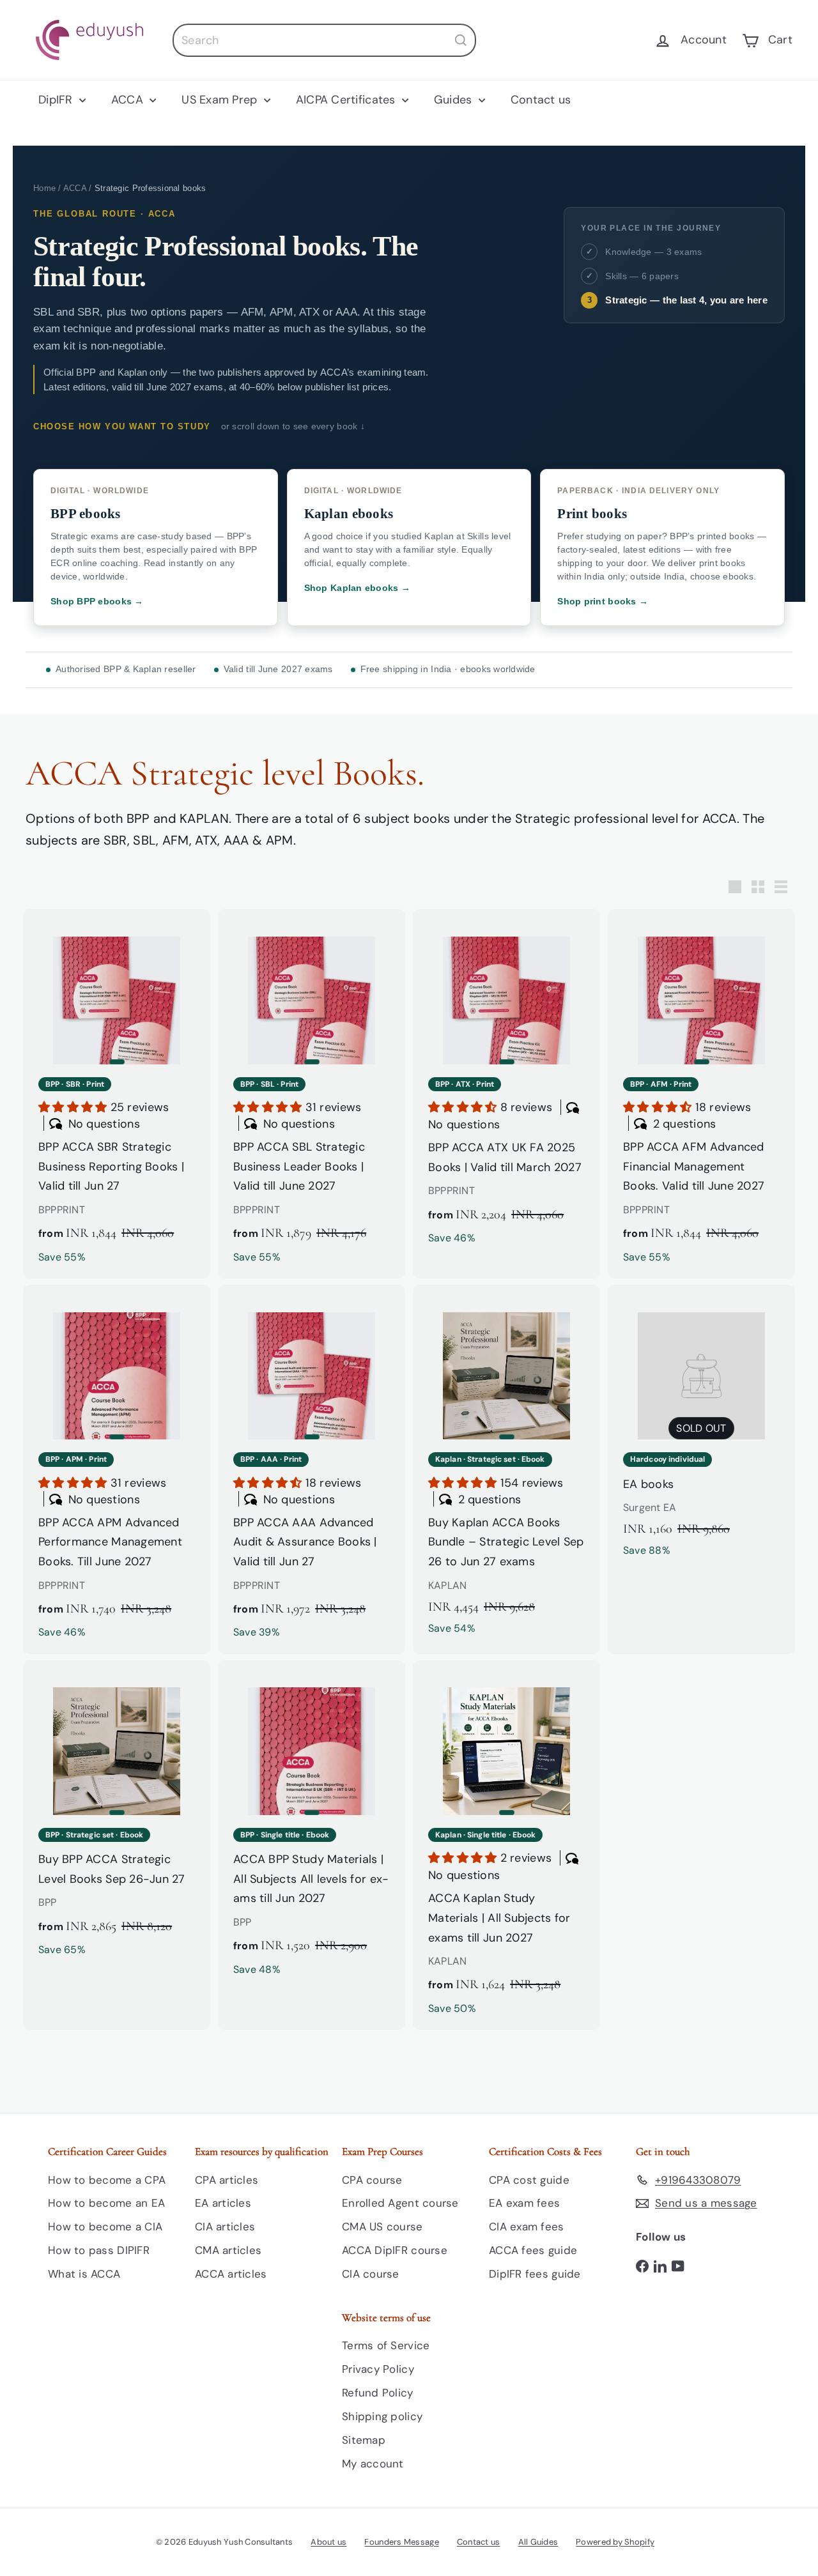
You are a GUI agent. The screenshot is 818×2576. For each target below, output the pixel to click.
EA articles (223, 2203)
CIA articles (225, 2227)
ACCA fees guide (533, 2250)
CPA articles (227, 2180)
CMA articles (228, 2250)
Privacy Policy (378, 2369)
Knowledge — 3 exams (653, 252)
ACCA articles (231, 2274)
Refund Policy (378, 2393)
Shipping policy (382, 2416)
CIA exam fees (527, 2227)
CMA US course (382, 2227)
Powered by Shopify (615, 2542)
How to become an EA (106, 2203)
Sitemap (364, 2440)
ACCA (129, 100)
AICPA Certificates (347, 100)
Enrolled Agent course (400, 2203)
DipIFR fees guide (535, 2274)
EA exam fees (524, 2203)
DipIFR (57, 100)
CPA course (372, 2180)
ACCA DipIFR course (395, 2250)
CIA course (371, 2274)
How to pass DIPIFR (99, 2250)
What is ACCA (84, 2274)
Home (44, 188)
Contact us (541, 100)
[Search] (461, 40)
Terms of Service (386, 2345)
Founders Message (401, 2542)
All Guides (538, 2542)
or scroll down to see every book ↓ (293, 426)
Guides (455, 100)
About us (328, 2542)
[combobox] (324, 40)
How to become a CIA (105, 2227)
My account (373, 2464)
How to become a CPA (107, 2180)
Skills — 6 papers (642, 276)
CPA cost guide (529, 2180)
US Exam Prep (221, 100)
